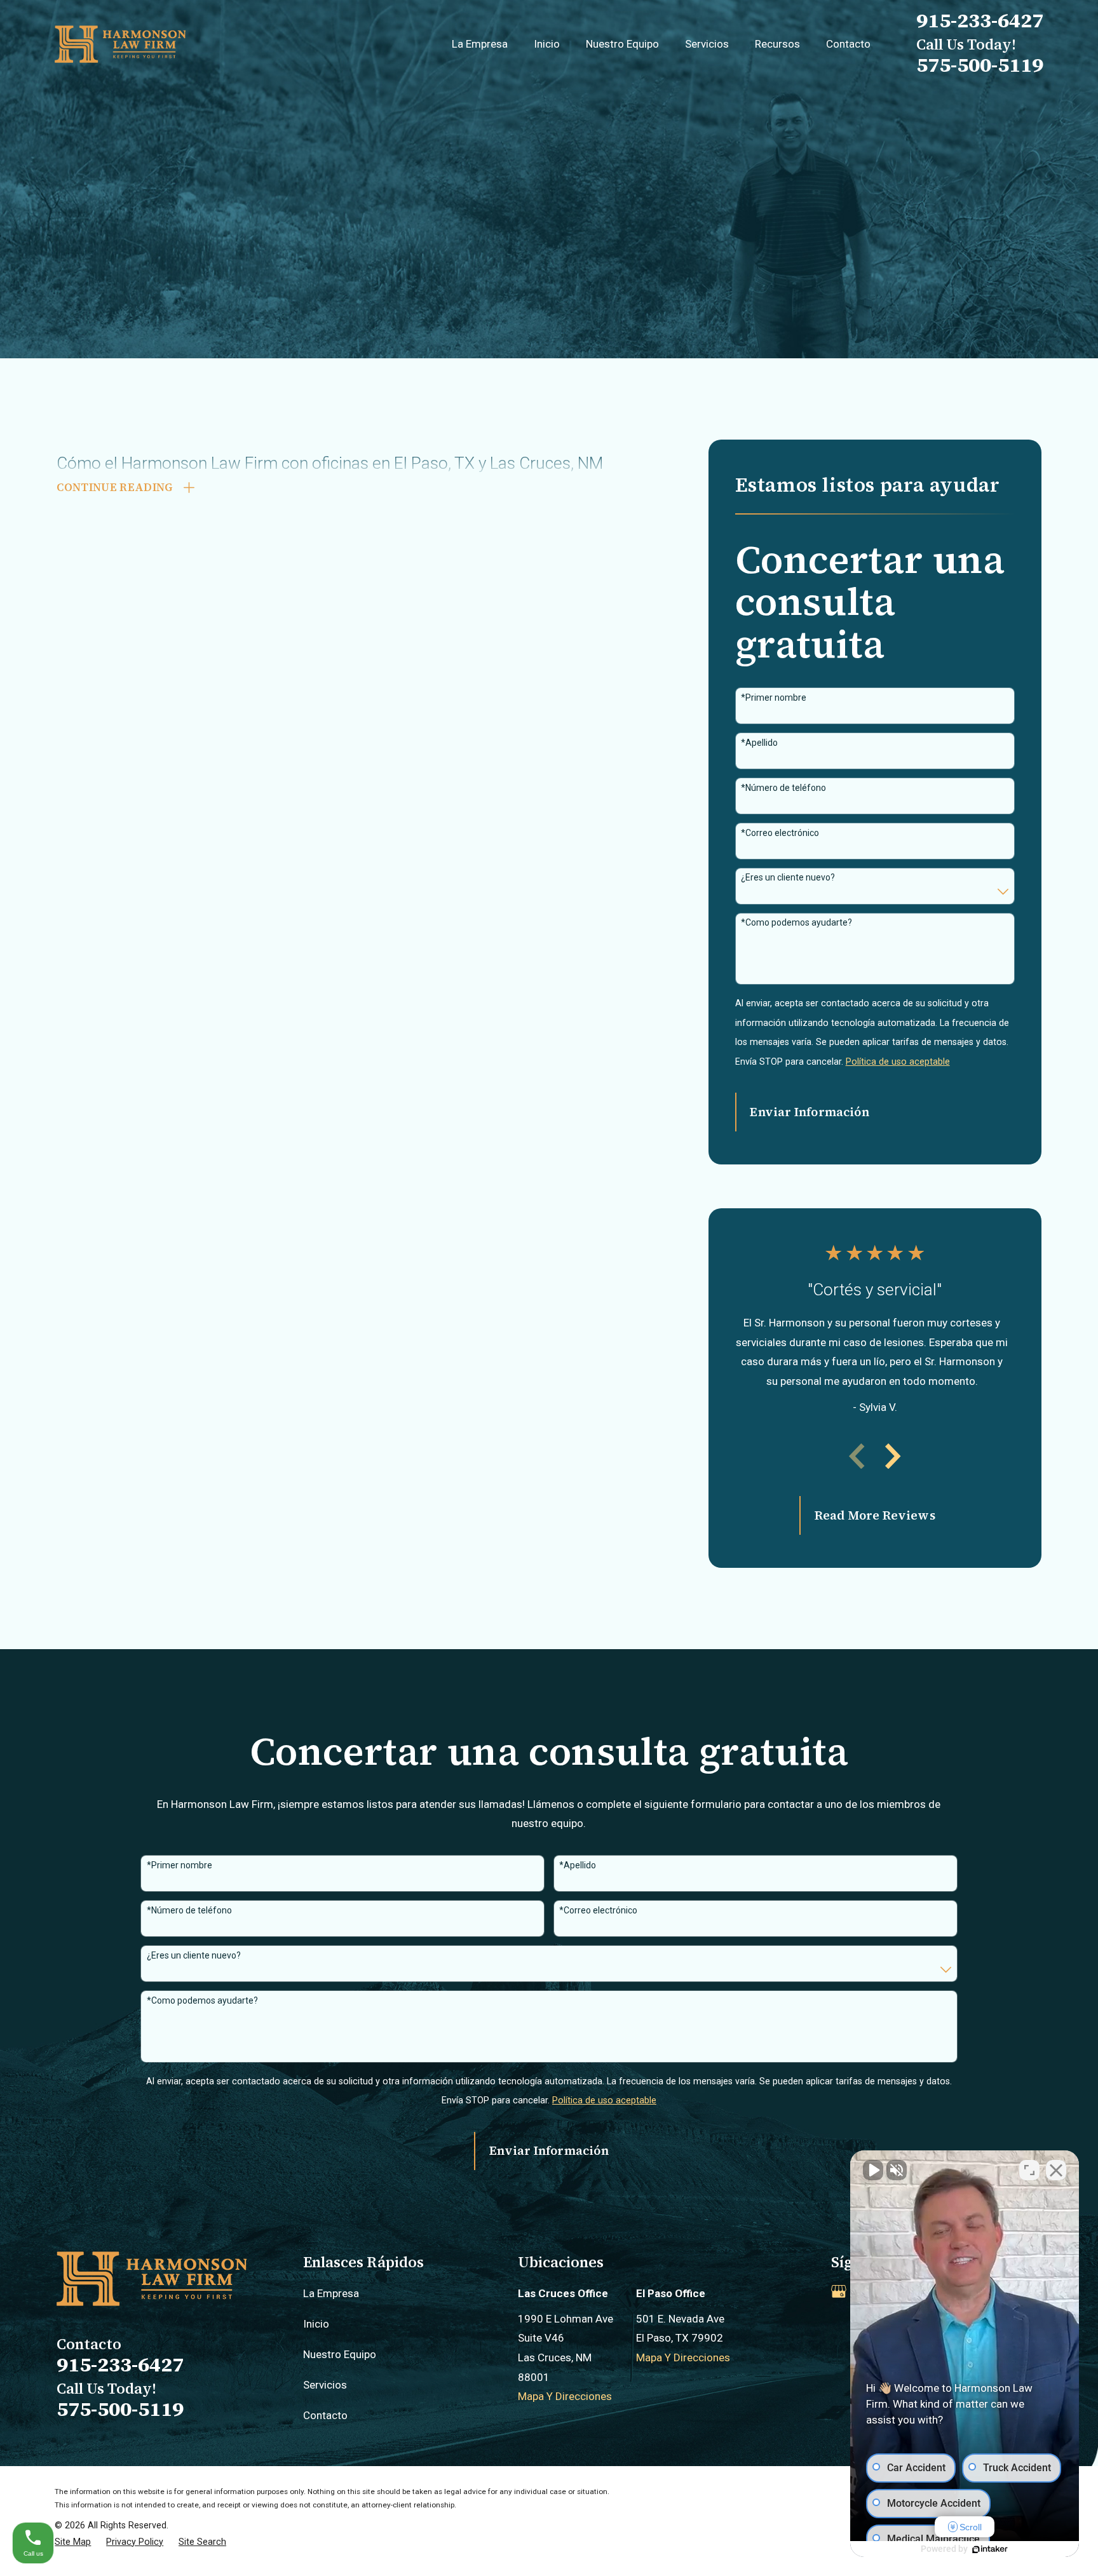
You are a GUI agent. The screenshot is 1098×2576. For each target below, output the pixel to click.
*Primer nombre (774, 698)
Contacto (325, 2415)
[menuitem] (73, 2542)
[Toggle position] (1029, 2170)
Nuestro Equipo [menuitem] (622, 44)
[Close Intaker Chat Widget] (1056, 2170)
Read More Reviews (875, 1515)
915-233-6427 (980, 20)
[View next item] (893, 1456)
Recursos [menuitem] (777, 44)
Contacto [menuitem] (848, 44)
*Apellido (759, 743)
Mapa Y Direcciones (565, 2396)
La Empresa (331, 2293)
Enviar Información (809, 1112)
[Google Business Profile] (839, 2291)
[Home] (120, 44)
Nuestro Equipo (340, 2354)
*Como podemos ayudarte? (796, 922)
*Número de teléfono (783, 788)
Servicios (325, 2385)
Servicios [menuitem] (707, 44)
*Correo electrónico (780, 833)
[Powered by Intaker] (990, 2549)
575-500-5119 (980, 65)
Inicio (316, 2324)
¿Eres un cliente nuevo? (788, 877)
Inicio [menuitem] (547, 44)
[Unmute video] (873, 2170)
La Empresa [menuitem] (480, 44)
